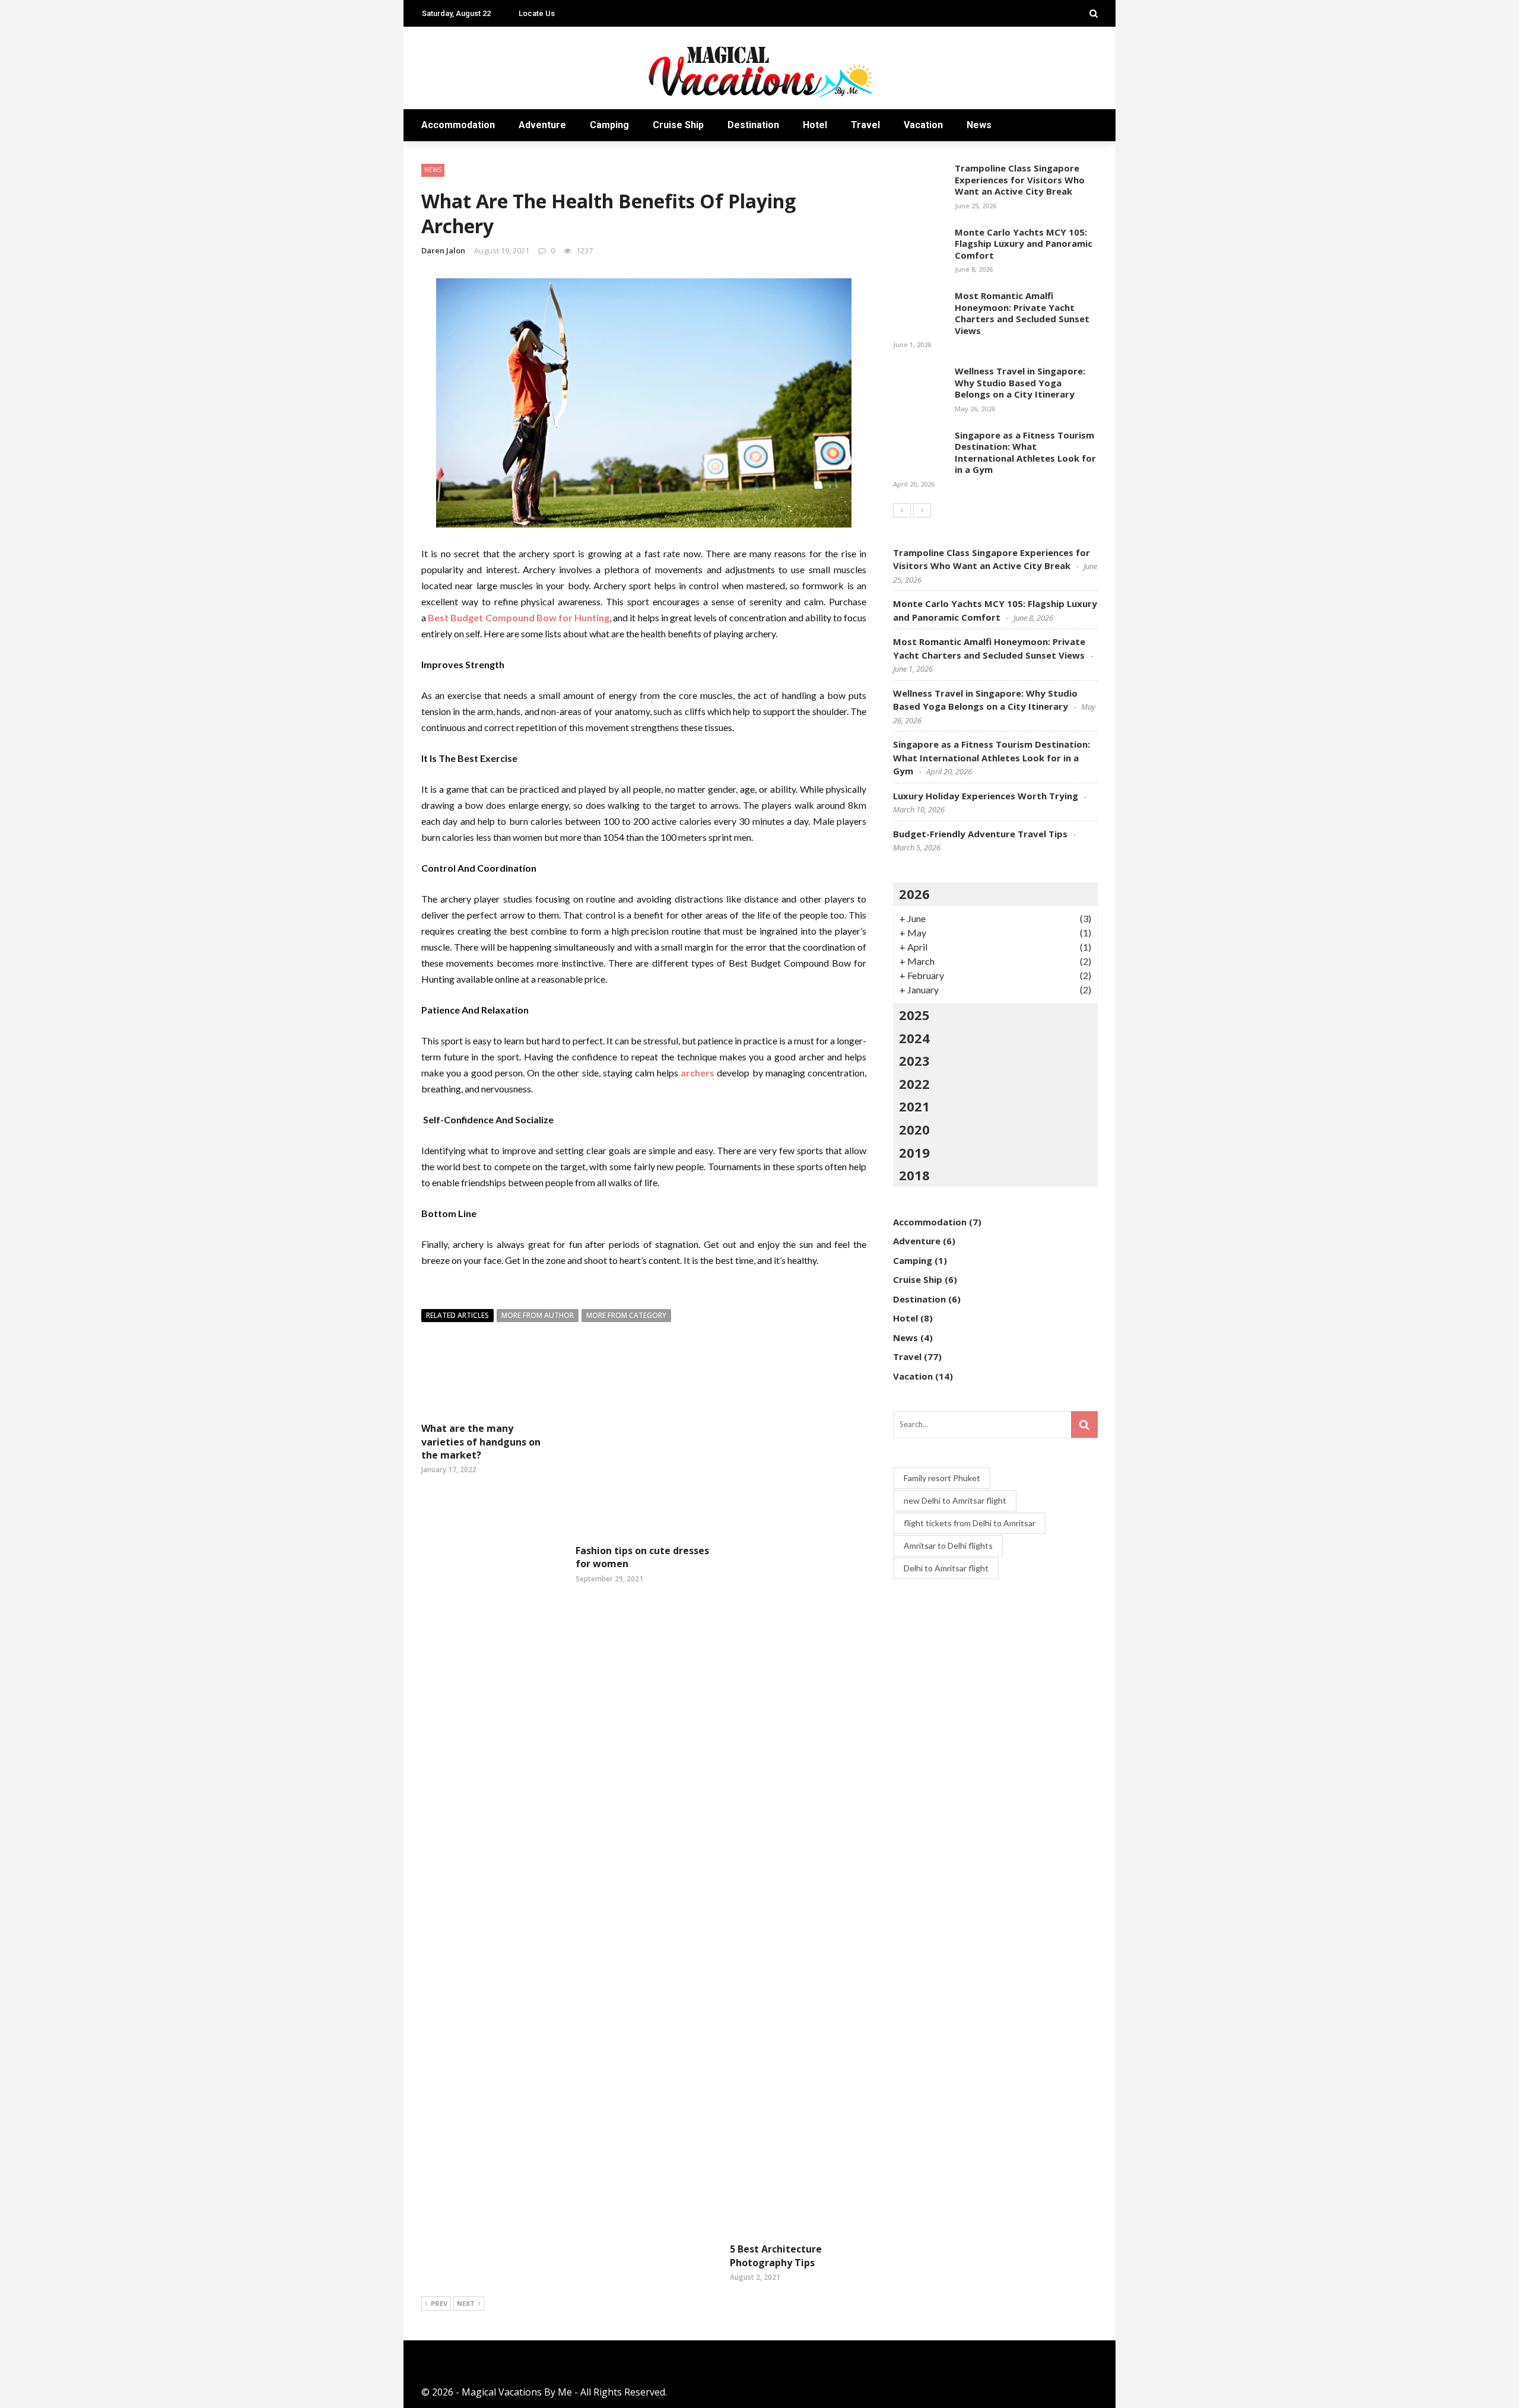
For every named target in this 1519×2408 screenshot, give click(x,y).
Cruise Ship (678, 125)
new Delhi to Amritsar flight (955, 1500)
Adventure (542, 125)
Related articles (457, 1315)
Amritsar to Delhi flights (948, 1545)
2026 (914, 894)
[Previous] (902, 510)
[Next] (922, 510)
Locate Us (537, 13)
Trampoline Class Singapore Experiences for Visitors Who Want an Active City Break (1020, 180)
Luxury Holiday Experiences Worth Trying (986, 796)
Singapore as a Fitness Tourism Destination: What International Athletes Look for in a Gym (1025, 452)
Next (466, 2303)
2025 (914, 1015)
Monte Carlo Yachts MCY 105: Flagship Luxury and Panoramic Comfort (1024, 244)
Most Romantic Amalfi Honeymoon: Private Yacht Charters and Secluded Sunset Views (1022, 313)
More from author (538, 1315)
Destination (753, 125)
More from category (626, 1315)
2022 (914, 1084)
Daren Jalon (443, 250)
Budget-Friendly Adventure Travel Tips (980, 834)
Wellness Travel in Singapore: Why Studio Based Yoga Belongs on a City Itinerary (1020, 382)
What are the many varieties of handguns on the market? (481, 1442)
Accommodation (458, 125)
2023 (914, 1060)
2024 (914, 1038)
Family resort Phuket (942, 1478)
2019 (914, 1152)
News (979, 125)
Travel (865, 125)
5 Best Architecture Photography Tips (776, 2255)
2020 (914, 1129)
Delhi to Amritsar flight (946, 1568)
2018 (914, 1175)
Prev (439, 2303)
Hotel (815, 125)
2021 (914, 1106)
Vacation (923, 125)
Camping (609, 125)
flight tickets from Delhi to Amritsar (970, 1523)
